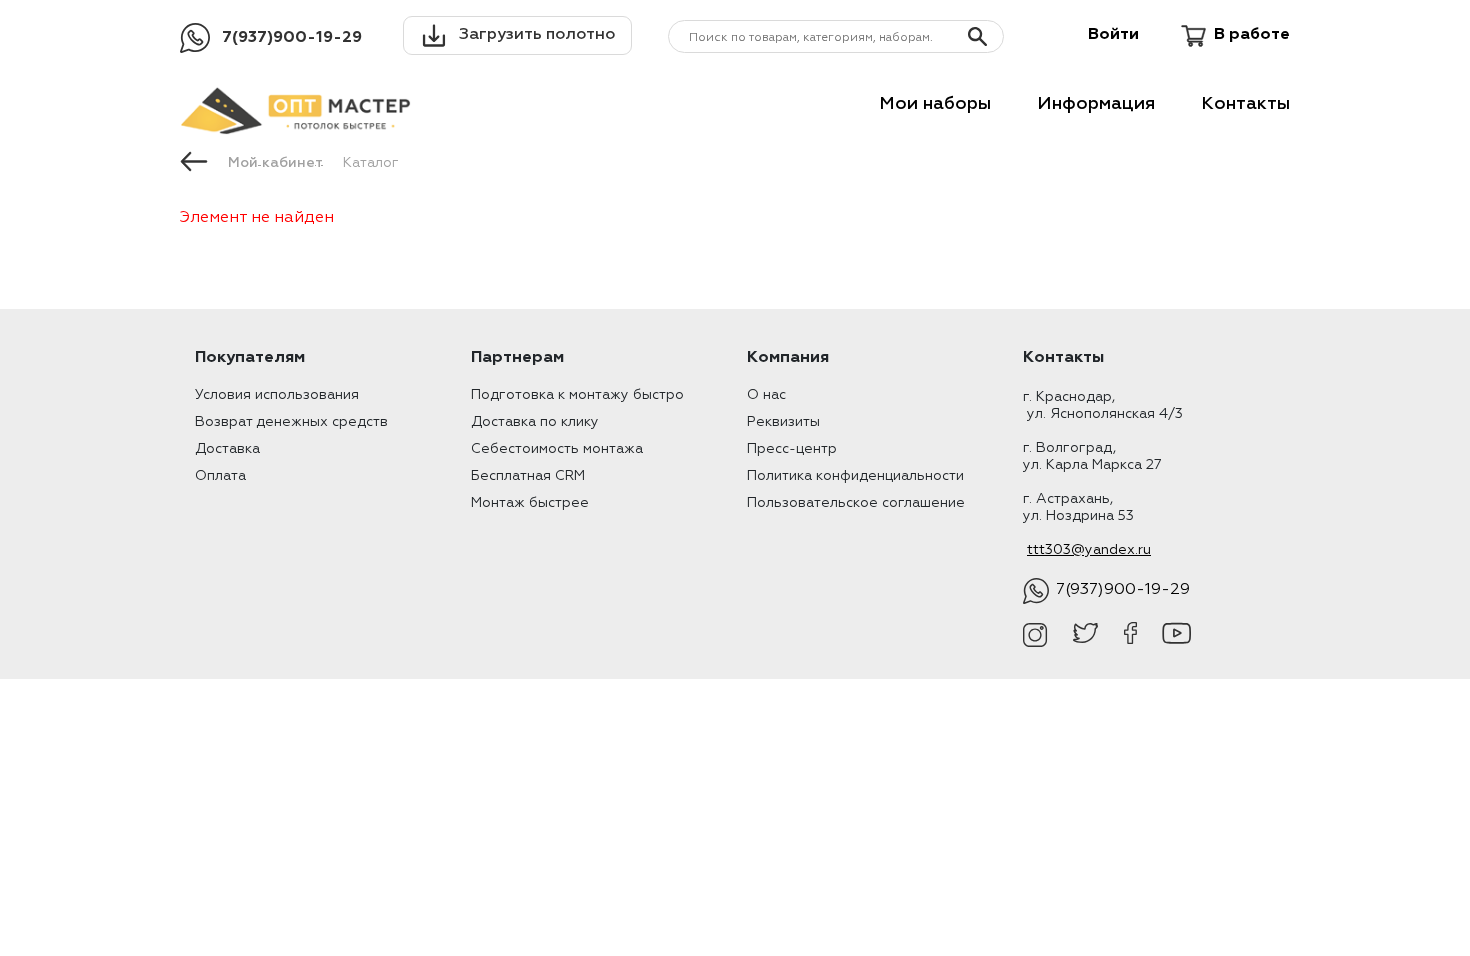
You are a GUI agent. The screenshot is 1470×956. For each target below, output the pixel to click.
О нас (766, 395)
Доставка (227, 449)
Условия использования (277, 395)
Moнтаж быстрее (530, 503)
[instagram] (1035, 635)
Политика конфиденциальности (855, 476)
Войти (1113, 35)
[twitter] (1085, 635)
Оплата (220, 476)
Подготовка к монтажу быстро (577, 395)
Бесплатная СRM (528, 476)
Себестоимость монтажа (557, 449)
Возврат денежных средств (291, 422)
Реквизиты (783, 422)
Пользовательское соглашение (856, 503)
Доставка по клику (535, 422)
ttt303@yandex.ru (1089, 550)
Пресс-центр (792, 449)
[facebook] (1130, 635)
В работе (1252, 35)
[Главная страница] (194, 160)
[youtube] (1176, 635)
